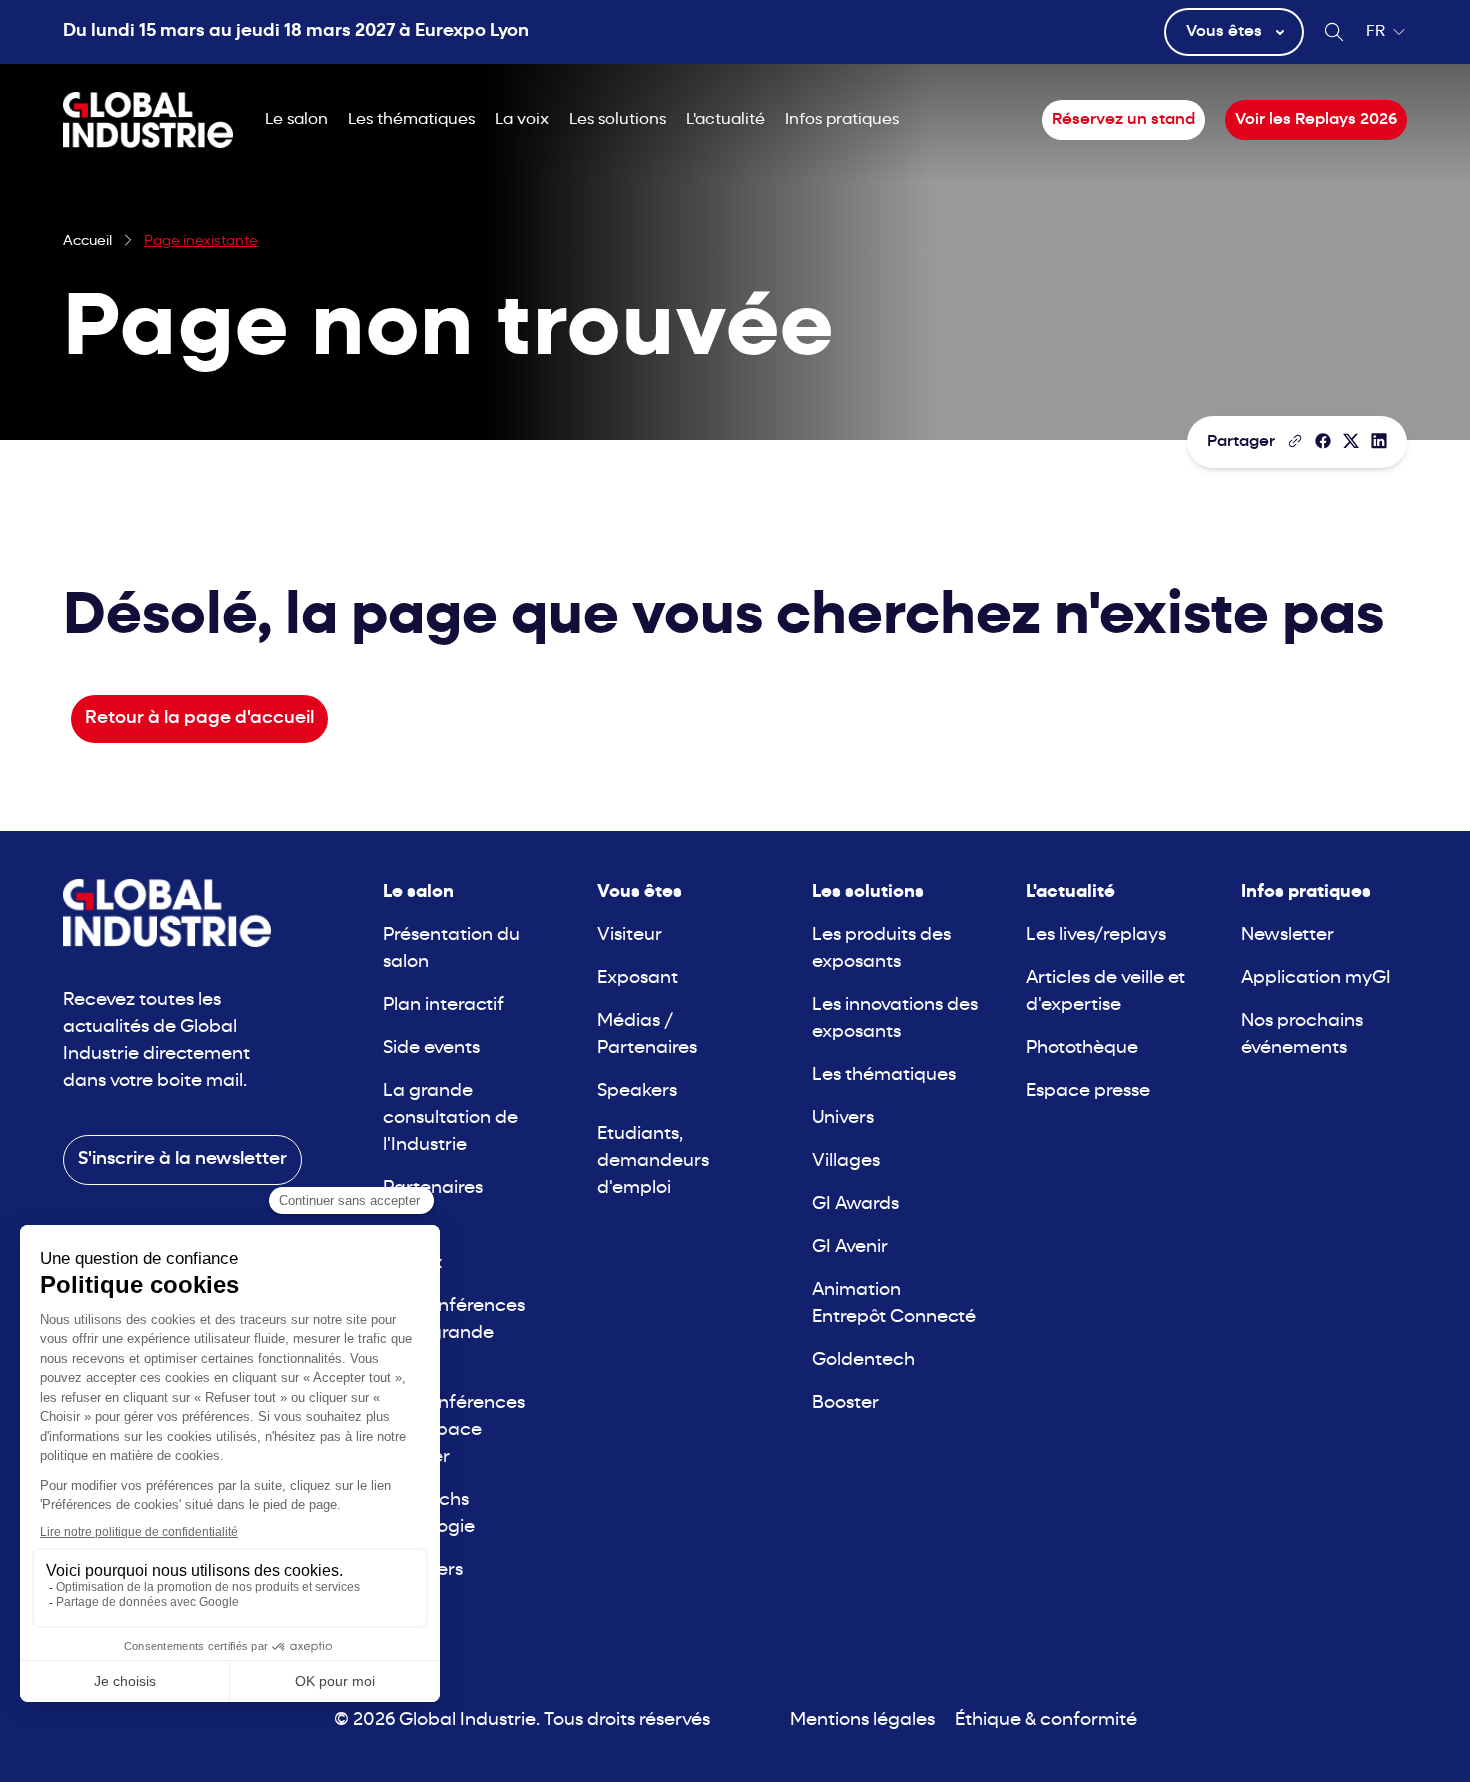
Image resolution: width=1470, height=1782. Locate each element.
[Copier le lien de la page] (1295, 441)
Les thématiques (411, 120)
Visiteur (629, 935)
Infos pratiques (842, 120)
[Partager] (1323, 441)
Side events (431, 1048)
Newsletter (1287, 935)
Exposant (637, 978)
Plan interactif (443, 1005)
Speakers (637, 1091)
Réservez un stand (1123, 120)
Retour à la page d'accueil (199, 718)
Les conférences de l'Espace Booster (454, 1430)
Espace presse (1088, 1091)
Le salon (296, 120)
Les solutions (617, 120)
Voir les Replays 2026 (1316, 120)
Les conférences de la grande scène (454, 1333)
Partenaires (433, 1188)
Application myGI (1316, 978)
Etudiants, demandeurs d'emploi (653, 1161)
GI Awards (855, 1204)
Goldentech (863, 1360)
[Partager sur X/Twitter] (1351, 441)
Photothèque (1082, 1048)
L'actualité (725, 120)
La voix (522, 120)
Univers (843, 1118)
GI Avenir (850, 1247)
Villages (846, 1161)
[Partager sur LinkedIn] (1379, 441)
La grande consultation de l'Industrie (450, 1118)
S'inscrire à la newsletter (182, 1159)
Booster (845, 1403)
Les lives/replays (1096, 935)
